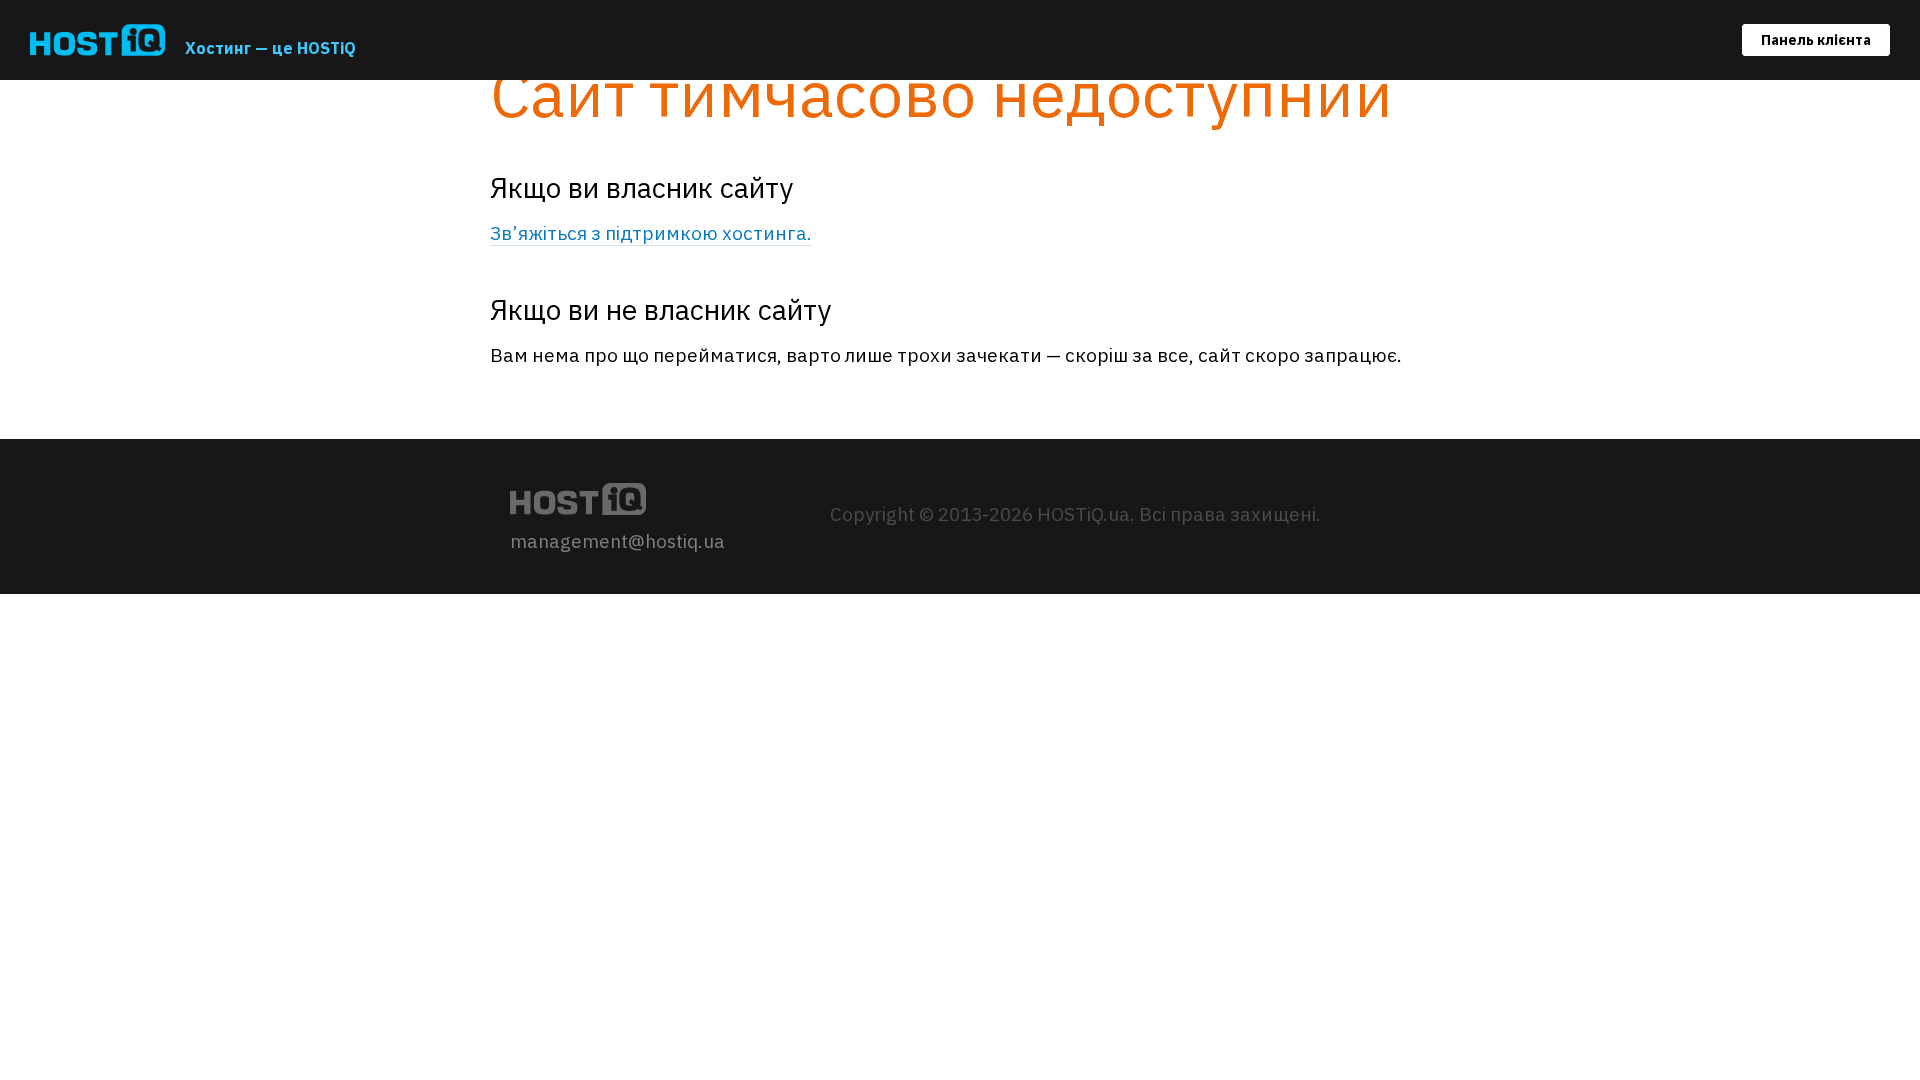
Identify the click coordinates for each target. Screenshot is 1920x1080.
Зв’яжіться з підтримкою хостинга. (651, 233)
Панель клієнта (1816, 40)
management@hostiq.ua (617, 541)
